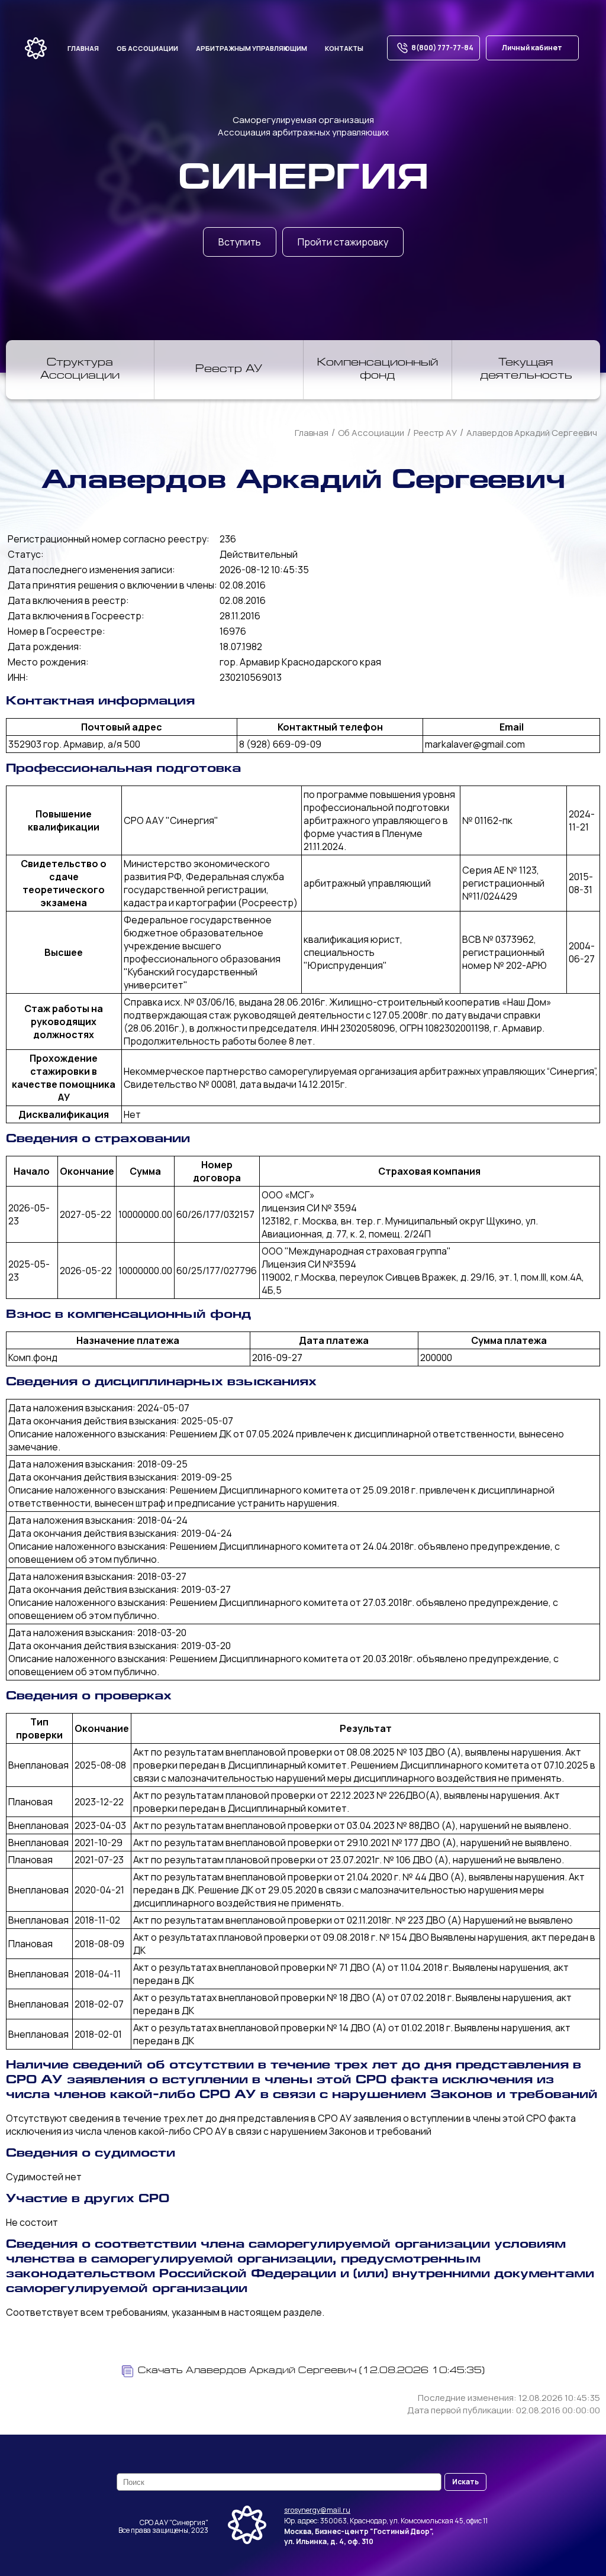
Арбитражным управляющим (252, 48)
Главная (83, 48)
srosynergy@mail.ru (317, 2510)
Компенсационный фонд (378, 370)
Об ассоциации (147, 48)
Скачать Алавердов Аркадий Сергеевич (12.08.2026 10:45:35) (311, 2371)
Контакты (344, 48)
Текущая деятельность (526, 370)
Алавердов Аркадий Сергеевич (532, 433)
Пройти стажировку (343, 242)
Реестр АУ (229, 370)
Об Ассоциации (371, 433)
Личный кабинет (532, 48)
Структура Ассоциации (80, 370)
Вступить (240, 242)
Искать (465, 2482)
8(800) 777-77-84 (442, 48)
